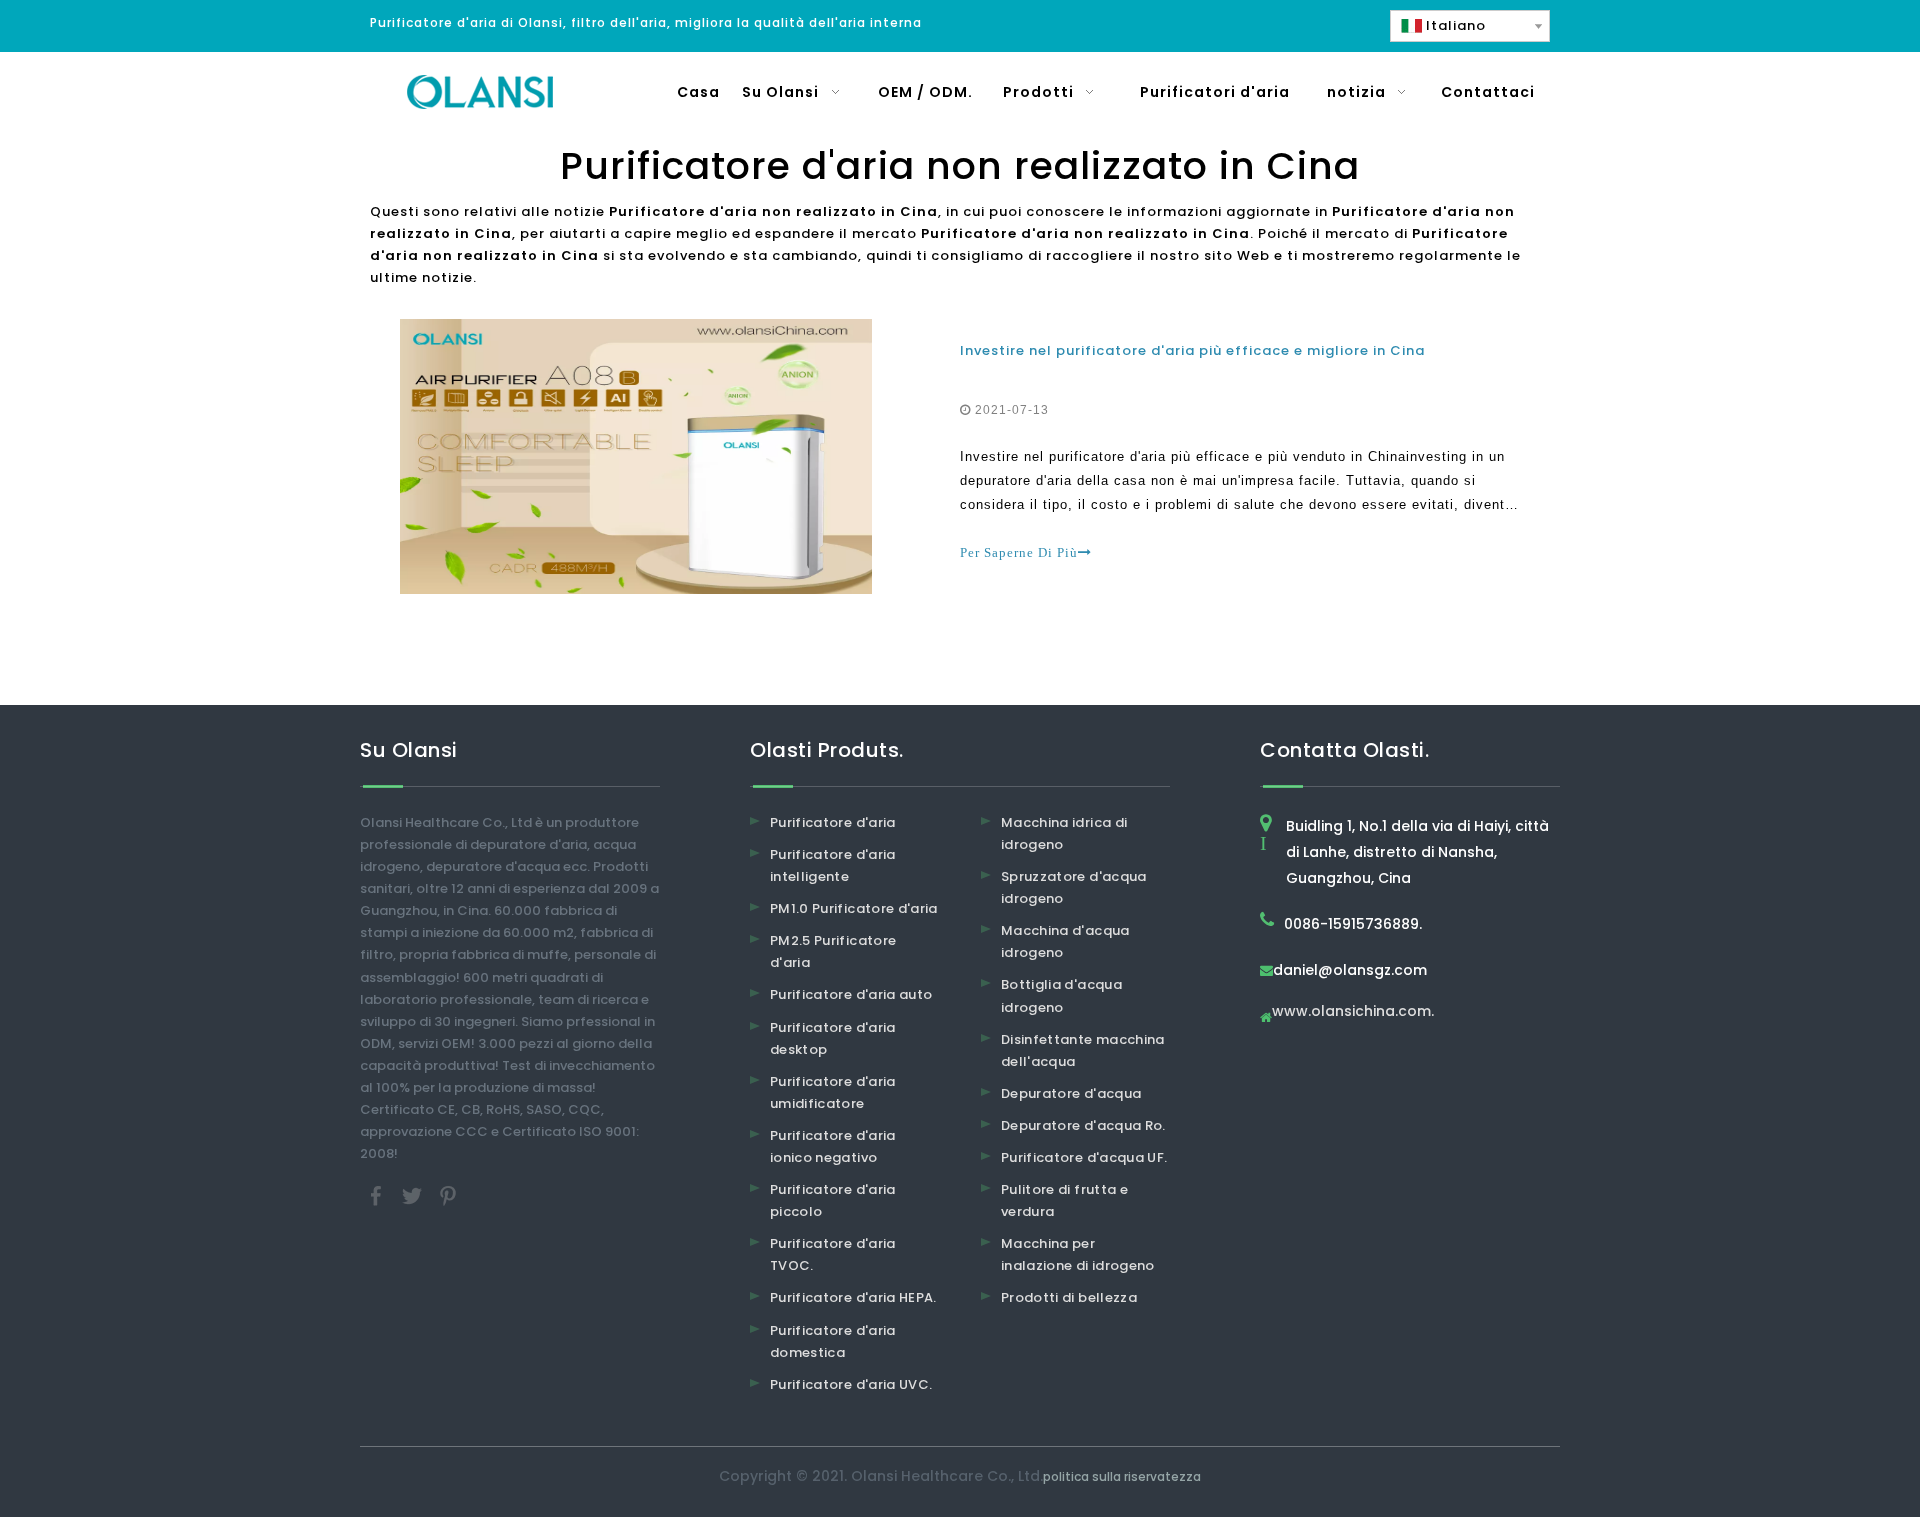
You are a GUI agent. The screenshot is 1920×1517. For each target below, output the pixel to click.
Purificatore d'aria (833, 822)
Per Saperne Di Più (1019, 552)
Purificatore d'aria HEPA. (853, 1297)
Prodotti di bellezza (1069, 1297)
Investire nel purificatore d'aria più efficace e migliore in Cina (1192, 350)
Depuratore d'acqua (1071, 1093)
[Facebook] (378, 1195)
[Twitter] (414, 1195)
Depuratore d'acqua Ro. (1083, 1125)
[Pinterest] (448, 1195)
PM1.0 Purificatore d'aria (854, 908)
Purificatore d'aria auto (851, 994)
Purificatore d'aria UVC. (851, 1384)
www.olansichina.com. (1353, 1012)
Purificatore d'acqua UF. (1084, 1157)
